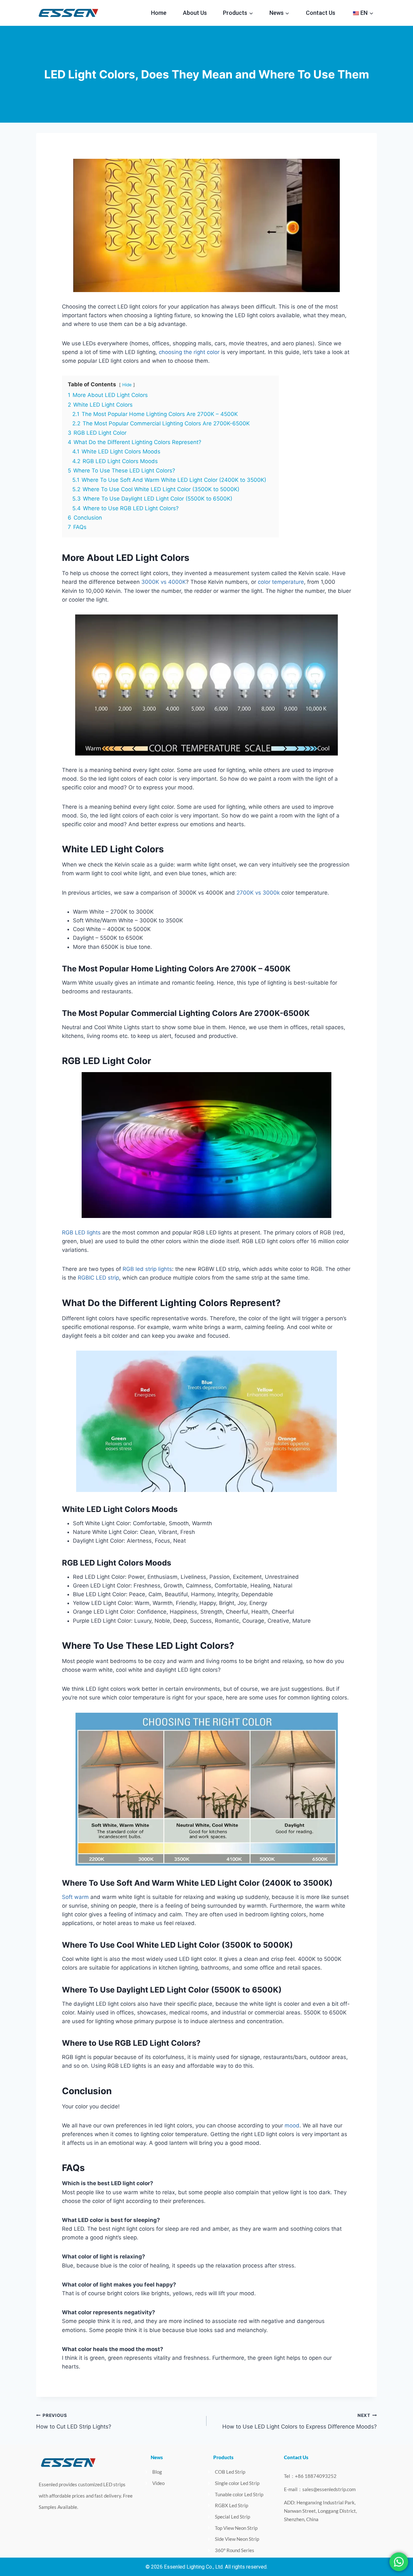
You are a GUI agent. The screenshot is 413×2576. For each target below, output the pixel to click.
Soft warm (75, 1897)
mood (292, 2125)
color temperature (281, 582)
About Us (195, 13)
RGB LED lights (81, 1232)
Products (223, 2457)
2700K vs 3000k (258, 893)
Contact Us (321, 13)
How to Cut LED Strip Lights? (74, 2421)
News (157, 2457)
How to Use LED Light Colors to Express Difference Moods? (300, 2421)
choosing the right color (189, 352)
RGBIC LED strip (98, 1278)
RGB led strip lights (147, 1269)
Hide (127, 385)
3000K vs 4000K (164, 582)
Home (159, 13)
